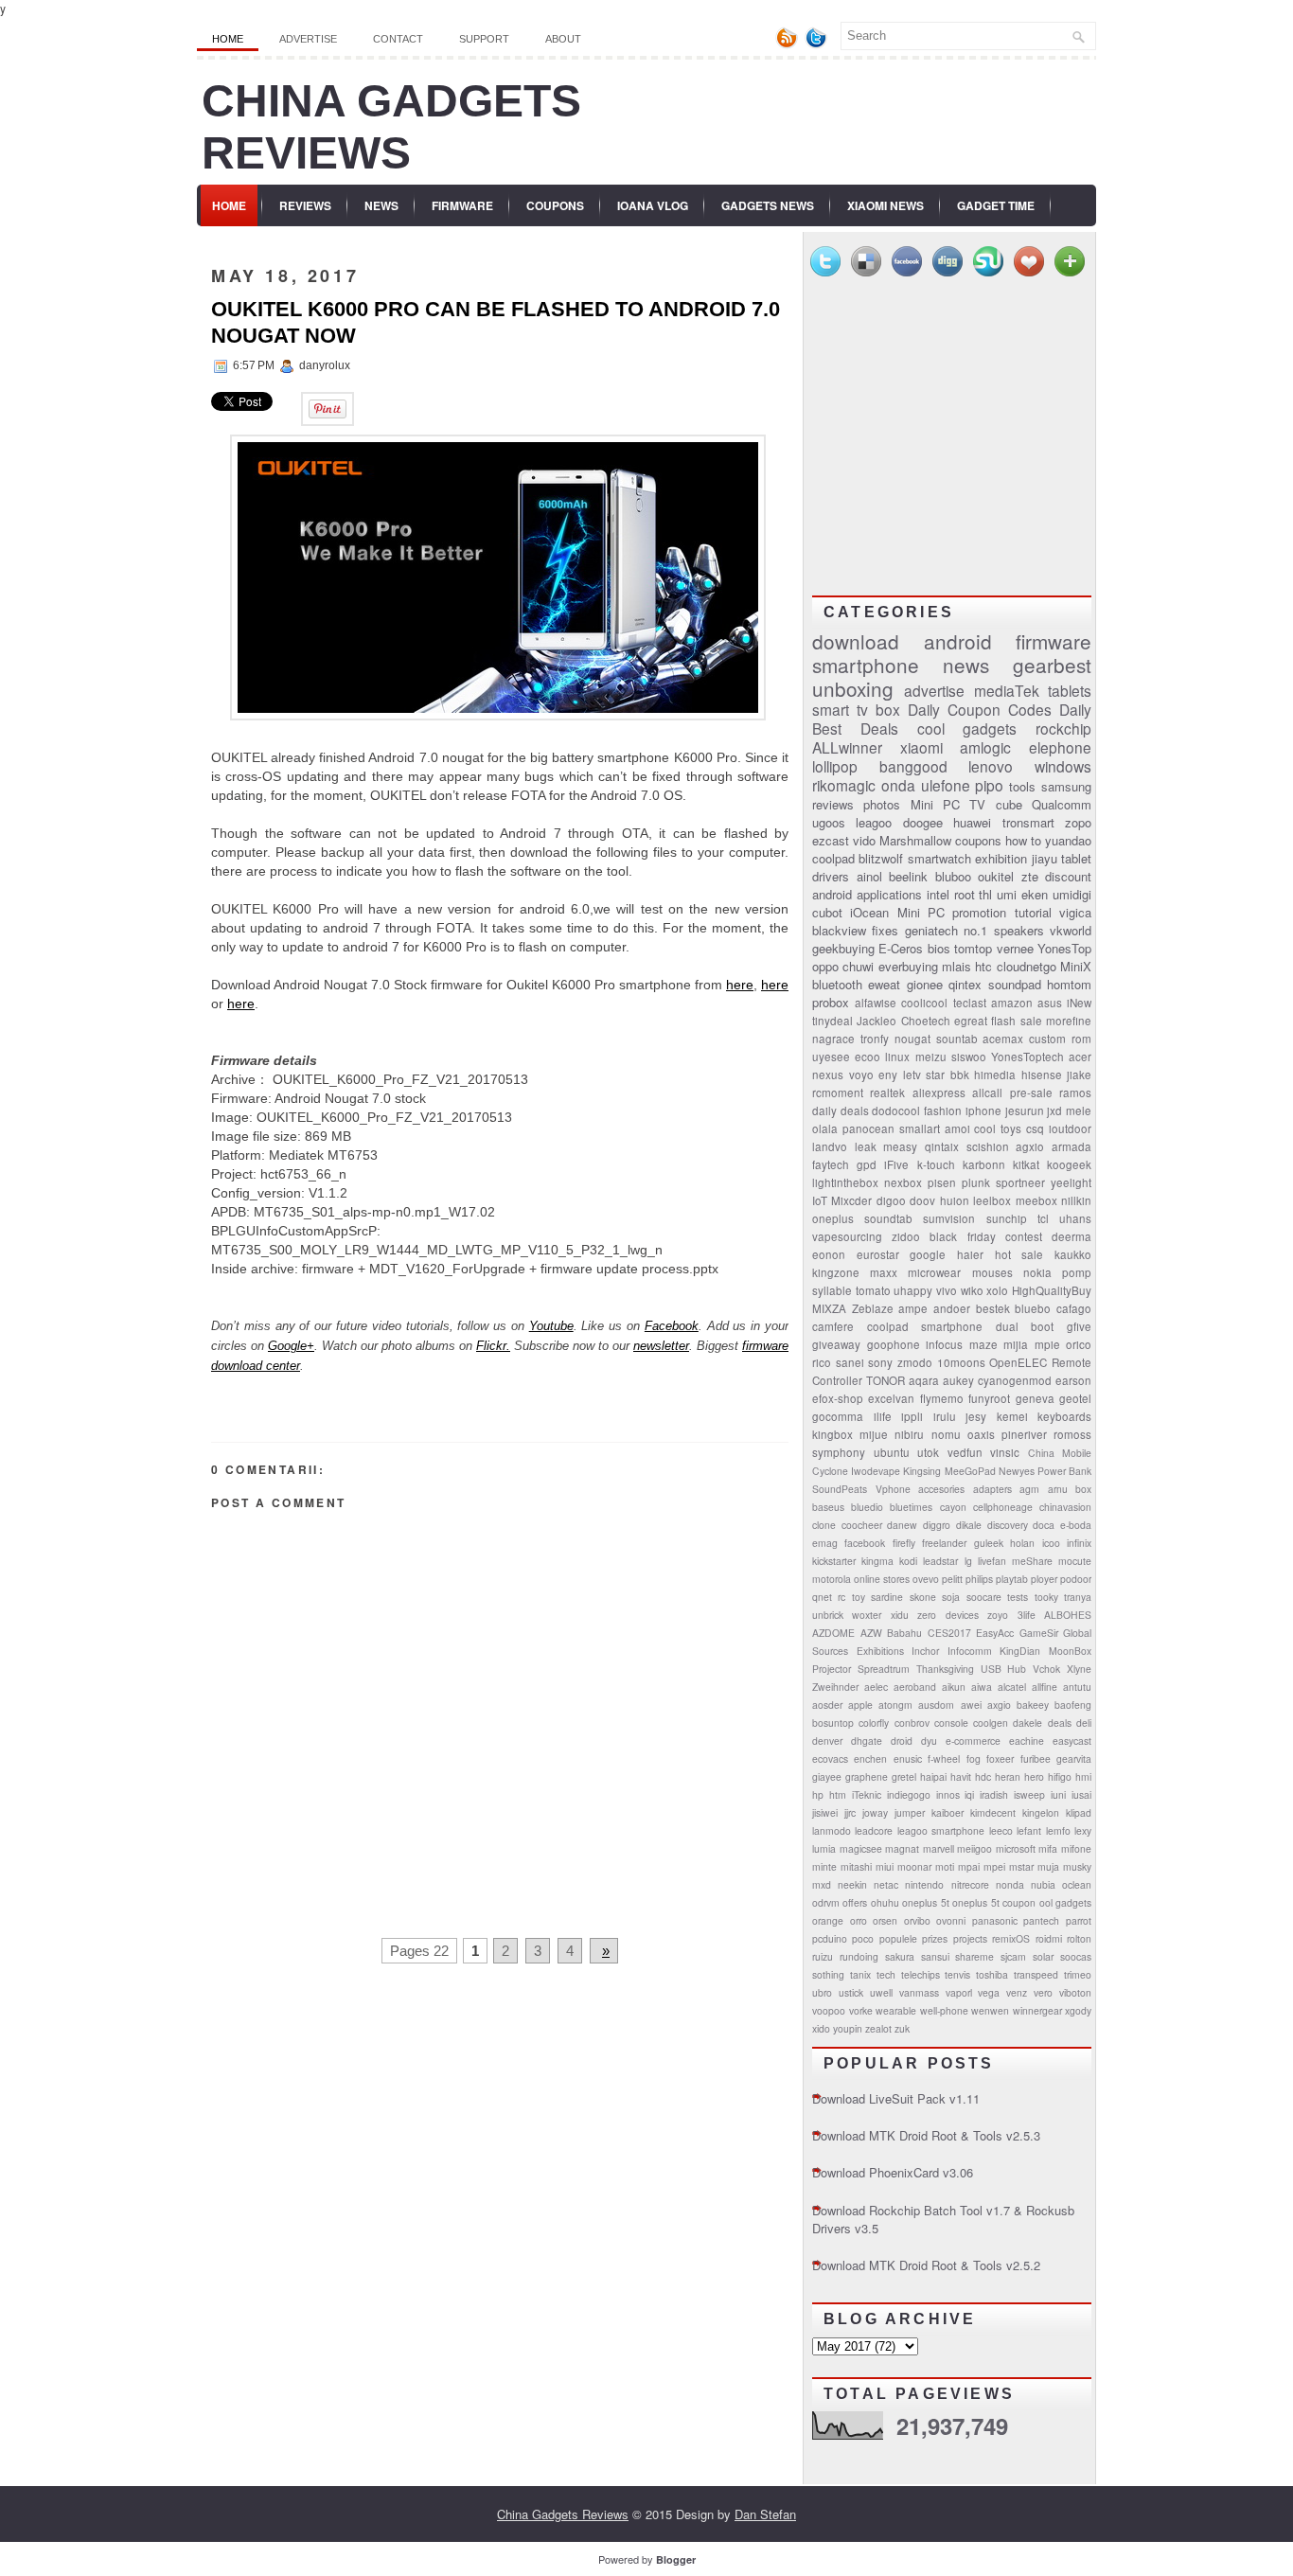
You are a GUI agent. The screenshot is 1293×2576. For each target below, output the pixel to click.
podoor (1076, 1579)
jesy (976, 1416)
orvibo (917, 1920)
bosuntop (833, 1723)
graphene (867, 1777)
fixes (885, 930)
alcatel (1012, 1687)
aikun (954, 1687)
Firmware (462, 205)
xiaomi (921, 747)
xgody (1078, 2010)
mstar (1021, 1866)
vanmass (919, 1992)
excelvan (891, 1398)
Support (484, 39)
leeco (1001, 1830)
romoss (1072, 1434)
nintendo (924, 1884)
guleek (989, 1543)
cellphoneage (1003, 1507)
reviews (833, 804)
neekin (852, 1884)
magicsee (861, 1848)
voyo (861, 1075)
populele (898, 1938)
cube (1009, 804)
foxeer (1000, 1759)
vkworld (1071, 930)
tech (886, 1974)
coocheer (862, 1525)
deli (1084, 1723)
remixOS (1011, 1938)
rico (822, 1362)
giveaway (836, 1344)
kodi (908, 1561)
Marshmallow (915, 840)
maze (983, 1344)
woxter (867, 1615)
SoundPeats (840, 1489)
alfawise (876, 1003)
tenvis (957, 1974)
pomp (1077, 1272)
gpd (867, 1164)
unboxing (853, 688)
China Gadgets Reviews (563, 2514)
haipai (933, 1777)
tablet (1076, 858)
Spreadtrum (884, 1669)
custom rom (1060, 1039)
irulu (945, 1416)
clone (824, 1525)
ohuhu (885, 1902)
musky (1077, 1866)
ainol (869, 876)
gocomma (838, 1416)
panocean (868, 1128)
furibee (1036, 1759)
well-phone (944, 2010)
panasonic (995, 1920)
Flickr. (493, 1346)
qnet (822, 1597)
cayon (953, 1507)
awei (971, 1705)
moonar (914, 1866)
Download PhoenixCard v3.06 (893, 2172)
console (951, 1723)
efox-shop (838, 1398)
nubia (1043, 1884)
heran (1008, 1777)
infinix (1079, 1543)
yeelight (1071, 1182)
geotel (1075, 1398)
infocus (944, 1344)
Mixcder (851, 1200)
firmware (1054, 641)
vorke (861, 2010)
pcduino (830, 1938)
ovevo (926, 1579)
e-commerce (973, 1741)
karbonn (984, 1164)
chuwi (858, 966)
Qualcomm (1062, 804)
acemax (1003, 1039)
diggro (937, 1525)
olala (825, 1128)
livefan (992, 1561)
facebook (865, 1543)
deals (1060, 1723)
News (381, 205)
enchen (870, 1759)
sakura (900, 1956)
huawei (972, 822)
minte (824, 1866)
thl (985, 894)
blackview (839, 930)
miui (885, 1866)
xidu (900, 1615)
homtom (1069, 984)
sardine (887, 1597)
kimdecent (993, 1812)
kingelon (1041, 1812)
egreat (971, 1021)
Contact (398, 39)
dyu (929, 1741)
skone (923, 1597)
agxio (1030, 1146)
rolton (1079, 1938)
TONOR (886, 1380)
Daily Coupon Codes (980, 709)
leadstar (940, 1561)
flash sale (1016, 1021)
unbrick (828, 1615)
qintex (965, 984)
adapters (992, 1489)
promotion (979, 912)
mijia (1016, 1344)
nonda (1010, 1884)
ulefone (946, 785)
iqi (969, 1794)
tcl (1043, 1218)
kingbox (832, 1434)
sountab (957, 1039)
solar (1043, 1956)
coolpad (833, 858)
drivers (831, 876)
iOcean (869, 912)
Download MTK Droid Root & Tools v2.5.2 (926, 2265)
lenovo (991, 766)
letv (912, 1075)
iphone (983, 1110)
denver (827, 1741)
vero (1043, 1992)
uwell (881, 1992)
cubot (827, 912)
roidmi (1049, 1938)
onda (898, 785)
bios (939, 948)
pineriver (1024, 1434)
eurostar (878, 1254)
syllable (832, 1290)
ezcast (831, 840)
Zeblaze (873, 1308)
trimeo (1078, 1974)
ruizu (823, 1956)
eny (888, 1075)
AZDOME (833, 1633)
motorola (832, 1579)
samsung (1066, 786)
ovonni (951, 1920)
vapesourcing (847, 1236)
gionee (925, 984)
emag (825, 1543)
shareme (974, 1956)
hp (818, 1794)
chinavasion (1065, 1507)
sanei (850, 1362)
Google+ (291, 1346)
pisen (942, 1182)
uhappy (913, 1290)
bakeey (1033, 1705)
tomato (873, 1290)
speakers (1019, 930)
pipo (989, 785)
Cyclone (830, 1471)
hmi (1083, 1777)
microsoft (1016, 1848)
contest (1024, 1236)
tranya (1078, 1597)
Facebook (672, 1326)
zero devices (948, 1615)
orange (828, 1920)
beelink (908, 876)
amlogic (985, 747)
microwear (934, 1272)
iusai (1081, 1794)
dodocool (896, 1110)
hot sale (1019, 1254)
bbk (960, 1075)
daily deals (841, 1110)
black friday (962, 1236)
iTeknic (867, 1794)
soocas (1076, 1956)
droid (902, 1741)
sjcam (1013, 1956)
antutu (1077, 1687)
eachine (1027, 1741)
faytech (831, 1164)
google (928, 1254)
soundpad (1015, 984)
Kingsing (922, 1471)
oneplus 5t (925, 1902)
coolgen (991, 1723)
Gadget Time (996, 205)
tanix (860, 1974)
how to (1023, 840)
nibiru (909, 1434)
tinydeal (832, 1021)
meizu (931, 1057)
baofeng (1073, 1705)
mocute (1075, 1561)
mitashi (856, 1866)
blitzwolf (881, 858)
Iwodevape (876, 1471)
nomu (946, 1434)
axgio (999, 1705)
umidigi (1072, 894)
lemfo (1058, 1830)
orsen (885, 1920)
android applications (867, 894)
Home (228, 39)
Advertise (308, 39)
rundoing (859, 1956)
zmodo (915, 1362)
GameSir (1039, 1633)
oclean (1077, 1884)
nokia (1037, 1272)
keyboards (1064, 1416)
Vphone (893, 1489)
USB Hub (1004, 1669)
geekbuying (843, 948)
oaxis (981, 1434)
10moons (961, 1362)
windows (1063, 766)
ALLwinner (847, 747)
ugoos (829, 822)
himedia (995, 1075)
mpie (1047, 1344)
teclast (970, 1003)
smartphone (866, 665)
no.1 (975, 930)
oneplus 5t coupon (994, 1902)
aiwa (982, 1687)
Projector (832, 1669)
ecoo (868, 1057)
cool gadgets (967, 728)
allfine (1045, 1687)
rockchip (1063, 728)
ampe (913, 1308)
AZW (871, 1633)
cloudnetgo (1027, 966)
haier (970, 1254)
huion (955, 1200)
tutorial (1033, 912)
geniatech (931, 930)
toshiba (992, 1974)
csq (1035, 1128)
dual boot (1025, 1326)
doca (1044, 1525)
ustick (851, 1992)
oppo (825, 966)
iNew (1079, 1003)
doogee (923, 822)
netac (886, 1884)
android (958, 641)
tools (1022, 786)
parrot (1079, 1920)
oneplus (833, 1218)
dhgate (867, 1741)
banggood (913, 766)
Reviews (305, 205)
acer (1080, 1057)
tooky (1046, 1597)
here (740, 985)
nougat (912, 1039)
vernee (1015, 948)
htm (838, 1794)
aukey (958, 1380)
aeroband (915, 1687)
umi (1007, 894)
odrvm (826, 1902)
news (966, 665)
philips (979, 1579)
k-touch (936, 1164)
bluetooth (837, 984)
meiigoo (974, 1848)
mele (1079, 1110)
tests (1018, 1597)
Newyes (1017, 1471)
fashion (943, 1110)
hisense (1042, 1075)
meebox (1036, 1200)
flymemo (942, 1398)
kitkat (1026, 1164)
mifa (1048, 1848)
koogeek (1069, 1164)
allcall (987, 1093)
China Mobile (1060, 1453)
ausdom (936, 1705)
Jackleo (877, 1021)
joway (875, 1812)
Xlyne (1079, 1669)
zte (1030, 876)
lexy (1083, 1830)
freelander (944, 1543)
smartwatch (939, 858)
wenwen (990, 2010)
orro (859, 1920)
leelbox (992, 1200)
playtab (1012, 1579)
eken (1035, 894)
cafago (1074, 1308)
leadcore (874, 1830)
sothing (828, 1974)
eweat (884, 984)
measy (900, 1146)
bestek (993, 1308)
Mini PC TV (948, 804)
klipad (1079, 1812)
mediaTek (1007, 690)
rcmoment (838, 1093)
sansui (935, 1956)
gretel (904, 1777)
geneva (1035, 1398)
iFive (896, 1164)
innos (948, 1794)
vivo (947, 1290)
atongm (895, 1705)
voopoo (829, 2010)
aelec (876, 1687)
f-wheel (944, 1759)
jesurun (1025, 1110)
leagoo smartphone (941, 1830)
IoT (820, 1200)
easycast (1072, 1741)
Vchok (1046, 1669)
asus (1050, 1003)
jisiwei (825, 1812)
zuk (902, 2028)
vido (864, 840)
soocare (984, 1597)
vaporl (959, 1992)
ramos (1075, 1093)
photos (882, 804)
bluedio (867, 1507)
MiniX (1076, 966)
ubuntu (892, 1452)
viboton (1075, 1992)
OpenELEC (1018, 1362)
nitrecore (970, 1884)
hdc (983, 1777)
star (935, 1075)
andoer (952, 1308)
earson (1073, 1380)
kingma (877, 1561)
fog (974, 1759)
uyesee (831, 1057)
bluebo (1033, 1308)
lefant (1029, 1830)
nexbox (903, 1182)
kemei (1012, 1416)
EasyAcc (995, 1633)
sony (880, 1362)
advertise (934, 690)
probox (831, 1002)
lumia (824, 1848)
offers (855, 1902)
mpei (994, 1866)
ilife (883, 1416)
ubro (822, 1992)
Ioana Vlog (653, 205)
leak (866, 1146)
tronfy (875, 1039)
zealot (878, 2028)
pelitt (952, 1579)
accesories (941, 1489)
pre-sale (1031, 1093)
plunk (976, 1182)
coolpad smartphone (925, 1326)
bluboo (953, 876)
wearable (896, 2010)
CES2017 (949, 1633)
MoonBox (1070, 1651)
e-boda (1076, 1525)
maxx (884, 1272)
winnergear (1037, 2010)
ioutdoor (1070, 1128)
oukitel (996, 876)
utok (928, 1452)
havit (961, 1777)
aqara (924, 1380)
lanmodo (832, 1830)
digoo (891, 1200)
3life (1027, 1615)
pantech (1041, 1920)
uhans (1075, 1218)
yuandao (1068, 840)
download (856, 641)
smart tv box (856, 709)
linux (897, 1057)
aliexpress (939, 1093)
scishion (988, 1146)
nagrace (833, 1039)
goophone (894, 1344)
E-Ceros (901, 948)
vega (989, 1992)
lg (968, 1561)
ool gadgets (1065, 1902)
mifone (1076, 1848)
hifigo (1060, 1777)
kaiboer (948, 1812)
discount (1068, 876)
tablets (1070, 690)
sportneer (1020, 1182)
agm (1029, 1489)
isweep (1029, 1794)
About (563, 39)
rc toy (851, 1597)
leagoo (874, 822)
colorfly (874, 1723)
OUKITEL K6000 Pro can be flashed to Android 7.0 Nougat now (496, 322)
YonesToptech (1027, 1057)
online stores (882, 1579)
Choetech (926, 1021)
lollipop (835, 766)
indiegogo (909, 1794)
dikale (969, 1525)
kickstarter (834, 1561)
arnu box (1070, 1489)
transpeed (1036, 1974)
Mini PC (921, 912)
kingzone (836, 1272)
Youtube (551, 1326)
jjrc (850, 1812)
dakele (1027, 1723)
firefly (904, 1543)
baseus (828, 1507)
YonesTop (1064, 948)
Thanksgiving (945, 1669)
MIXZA (829, 1308)
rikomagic (844, 785)
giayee (827, 1777)
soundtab (888, 1218)
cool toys (998, 1128)
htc (983, 966)
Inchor (925, 1651)
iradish (994, 1794)
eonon (829, 1254)
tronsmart (1028, 822)
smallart (920, 1128)
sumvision (949, 1218)
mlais (956, 966)
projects (970, 1938)
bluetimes (911, 1507)
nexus (828, 1075)
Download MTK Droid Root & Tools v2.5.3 (926, 2135)
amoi (957, 1128)
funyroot (989, 1398)
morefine (1069, 1021)
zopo (1078, 822)
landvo (830, 1146)
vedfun (965, 1452)
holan (1022, 1543)
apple (860, 1705)
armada (1072, 1146)
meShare (1032, 1561)
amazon (1012, 1003)
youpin (848, 2028)
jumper (910, 1812)
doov (922, 1200)
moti (945, 1866)
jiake (1079, 1075)
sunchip (1007, 1218)
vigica (1075, 912)
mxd (822, 1884)
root (965, 894)
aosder (827, 1705)
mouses (992, 1272)
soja (951, 1597)
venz (1017, 1992)
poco (863, 1938)
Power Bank (1064, 1471)
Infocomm (970, 1651)
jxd (1054, 1110)
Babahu (904, 1633)
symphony (839, 1452)
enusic (908, 1759)
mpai (969, 1866)
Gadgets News (768, 205)
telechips (921, 1974)
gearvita (1074, 1759)
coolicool (924, 1003)
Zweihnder (835, 1687)
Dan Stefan (765, 2514)
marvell (939, 1848)
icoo (1051, 1543)
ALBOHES (1068, 1615)
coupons (978, 840)
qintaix (942, 1146)
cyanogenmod (1015, 1380)
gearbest (1052, 665)
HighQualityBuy (1052, 1290)
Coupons (555, 205)
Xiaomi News (886, 205)
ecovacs (830, 1759)
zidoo (906, 1236)
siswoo (969, 1057)
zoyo (998, 1615)
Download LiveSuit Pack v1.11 (896, 2098)
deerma (1072, 1236)
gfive (1079, 1326)
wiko (972, 1290)
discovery (1008, 1525)
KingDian (1020, 1651)
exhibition (1001, 858)
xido (821, 2028)
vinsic (1005, 1452)
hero (1034, 1777)
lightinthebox (845, 1182)
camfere (833, 1326)
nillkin (1076, 1200)
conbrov (912, 1723)
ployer (1044, 1579)
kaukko (1073, 1254)
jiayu (1045, 858)
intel (938, 894)
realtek (887, 1093)
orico (1079, 1344)
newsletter (661, 1346)
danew (902, 1525)
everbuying (908, 966)
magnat (902, 1848)
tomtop (973, 948)
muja (1048, 1866)
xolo (997, 1290)
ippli (912, 1416)
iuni (1058, 1794)
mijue (874, 1434)
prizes (935, 1938)
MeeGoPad (970, 1471)
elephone (1060, 747)
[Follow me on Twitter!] (818, 44)
